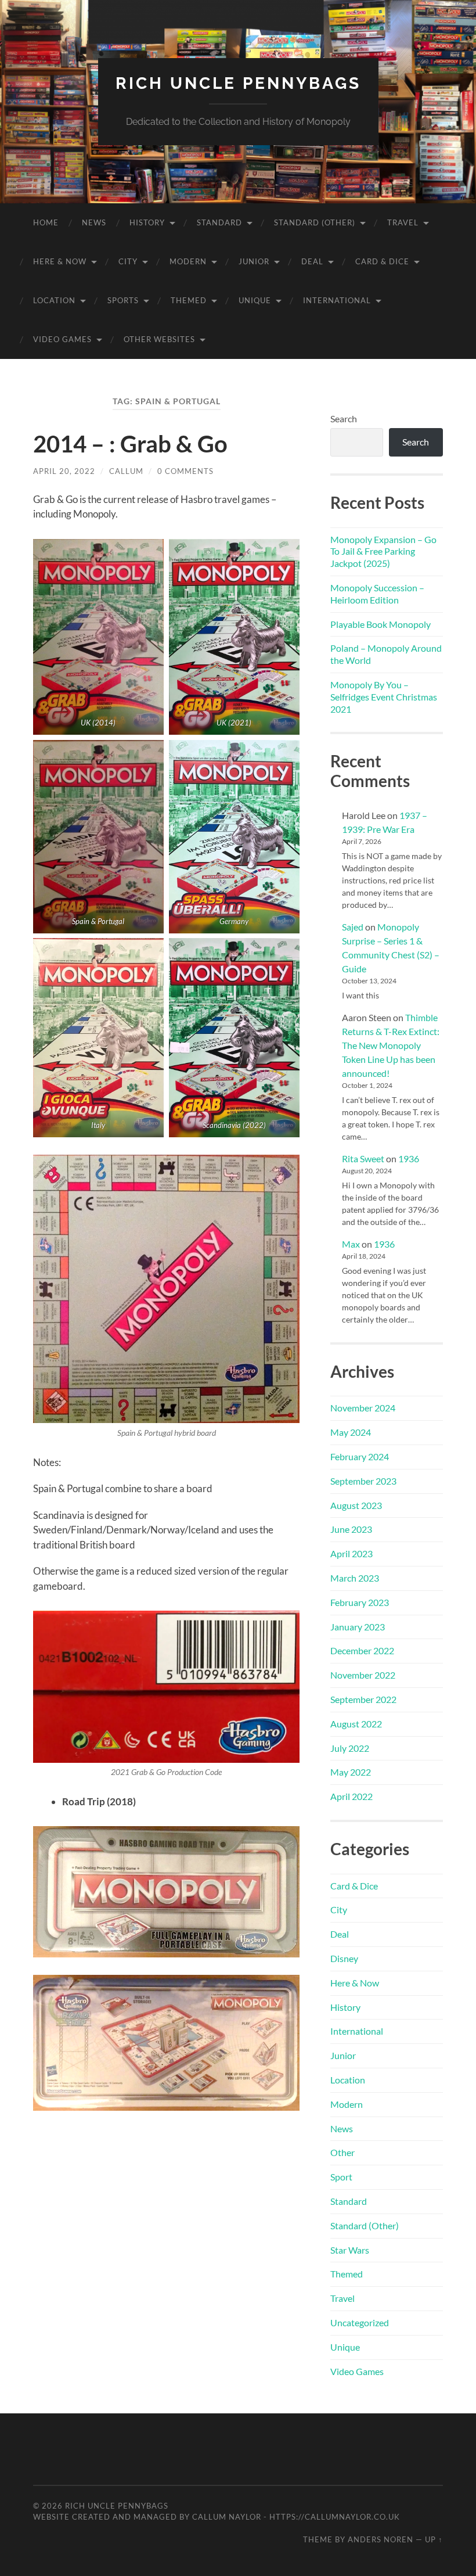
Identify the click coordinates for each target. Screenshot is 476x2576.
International (337, 300)
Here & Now (60, 261)
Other (342, 2152)
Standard (219, 222)
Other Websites (159, 339)
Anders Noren (381, 2539)
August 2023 (356, 1505)
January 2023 (358, 1627)
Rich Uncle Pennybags (238, 83)
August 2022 (356, 1724)
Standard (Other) (315, 222)
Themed (189, 300)
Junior (254, 261)
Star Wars (350, 2250)
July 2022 (350, 1748)
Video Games (62, 339)
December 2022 (362, 1650)
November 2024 (363, 1408)
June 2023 (351, 1529)
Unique (255, 300)
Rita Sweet (363, 1158)
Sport (341, 2177)
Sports (123, 300)
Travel (403, 222)
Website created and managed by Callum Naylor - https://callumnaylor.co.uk (217, 2517)
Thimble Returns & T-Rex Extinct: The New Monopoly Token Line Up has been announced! (391, 1045)
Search (344, 418)
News (94, 222)
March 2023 (355, 1578)
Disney (344, 1958)
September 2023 (363, 1481)
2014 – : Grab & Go (130, 444)
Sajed (353, 927)
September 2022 (363, 1699)
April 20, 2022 (64, 471)
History (147, 222)
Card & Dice (382, 261)
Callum (126, 471)
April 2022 (351, 1796)
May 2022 (351, 1772)
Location (54, 300)
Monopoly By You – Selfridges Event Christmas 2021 (384, 697)
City (128, 261)
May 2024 (351, 1432)
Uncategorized (360, 2322)
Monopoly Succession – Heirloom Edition (377, 594)
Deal (312, 261)
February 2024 (360, 1456)
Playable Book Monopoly (381, 624)
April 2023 (351, 1553)
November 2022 (363, 1675)
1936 (409, 1158)
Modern (188, 261)
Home (46, 222)
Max (351, 1244)
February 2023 (360, 1602)
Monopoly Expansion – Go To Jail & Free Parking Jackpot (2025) (383, 552)
